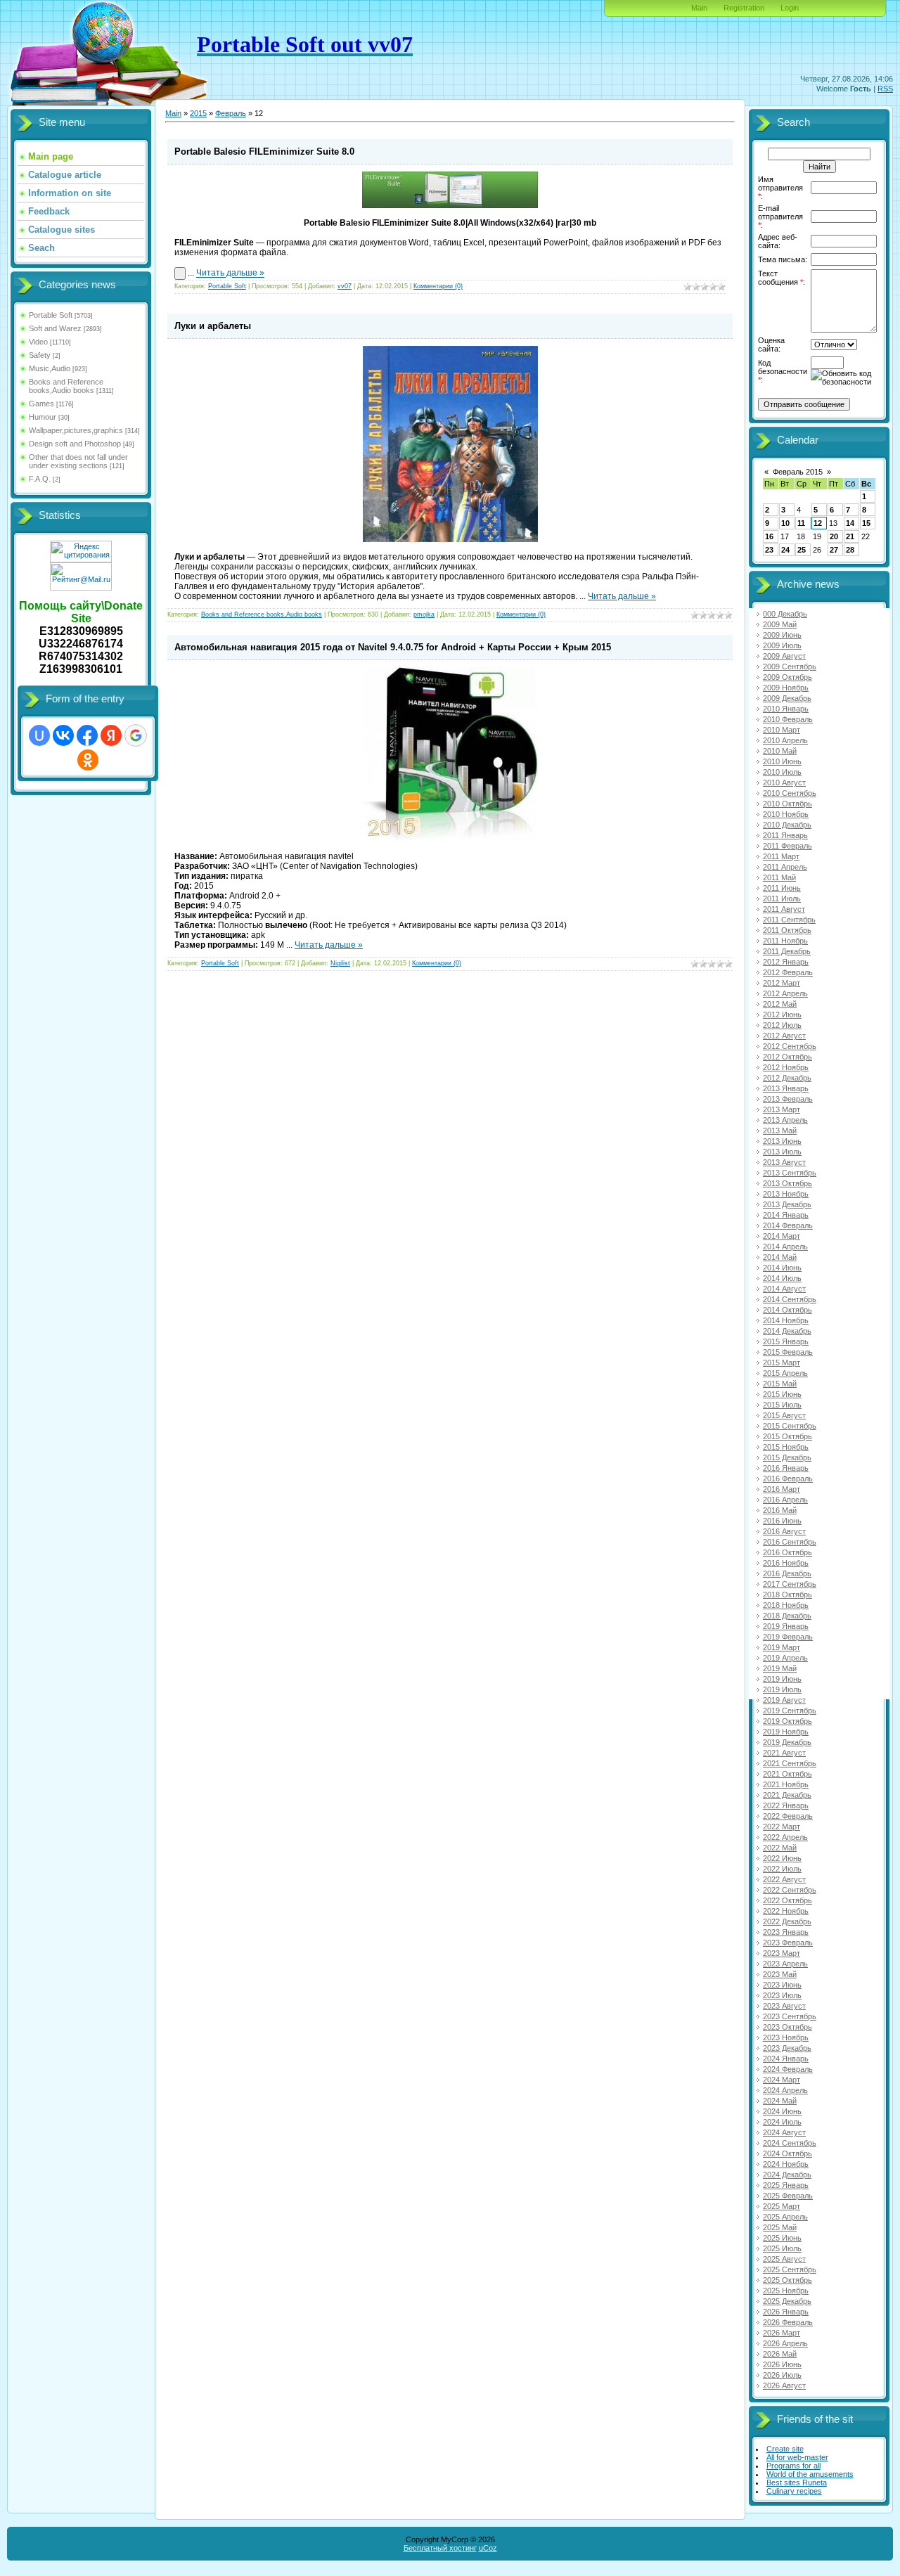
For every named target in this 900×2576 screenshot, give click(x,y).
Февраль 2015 (798, 472)
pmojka (424, 614)
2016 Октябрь (787, 1552)
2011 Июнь (782, 888)
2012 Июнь (782, 1015)
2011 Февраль (787, 846)
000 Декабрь (785, 614)
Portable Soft (51, 315)
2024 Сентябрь (790, 2143)
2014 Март (782, 1236)
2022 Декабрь (787, 1921)
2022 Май (780, 1848)
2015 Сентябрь (790, 1426)
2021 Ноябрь (786, 1784)
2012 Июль (782, 1025)
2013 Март (782, 1109)
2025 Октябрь (787, 2280)
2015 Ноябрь (786, 1447)
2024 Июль (782, 2122)
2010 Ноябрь (786, 814)
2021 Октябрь (787, 1774)
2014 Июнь (782, 1268)
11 (801, 523)
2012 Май (780, 1004)
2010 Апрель (785, 740)
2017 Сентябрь (790, 1584)
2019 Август (784, 1700)
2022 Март (782, 1827)
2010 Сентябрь (790, 793)
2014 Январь (786, 1215)
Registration (744, 8)
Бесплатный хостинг (440, 2548)
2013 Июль (782, 1152)
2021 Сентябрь (790, 1763)
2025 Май (780, 2227)
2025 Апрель (785, 2217)
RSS (885, 89)
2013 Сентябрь (790, 1173)
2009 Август (784, 656)
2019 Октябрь (787, 1721)
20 (834, 536)
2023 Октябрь (787, 2027)
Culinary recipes (794, 2491)
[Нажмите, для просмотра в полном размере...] (450, 205)
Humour (43, 417)
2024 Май (780, 2101)
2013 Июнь (782, 1141)
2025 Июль (782, 2248)
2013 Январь (786, 1088)
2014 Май (780, 1257)
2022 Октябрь (787, 1900)
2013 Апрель (785, 1120)
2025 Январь (786, 2185)
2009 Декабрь (787, 698)
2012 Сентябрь (790, 1046)
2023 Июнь (782, 1985)
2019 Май (780, 1668)
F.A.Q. (40, 479)
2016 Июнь (782, 1521)
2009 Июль (782, 645)
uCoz (488, 2548)
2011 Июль (782, 899)
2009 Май (780, 624)
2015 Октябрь (787, 1436)
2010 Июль (782, 772)
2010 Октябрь (787, 804)
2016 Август (784, 1531)
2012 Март (782, 983)
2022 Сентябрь (790, 1890)
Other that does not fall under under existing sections (78, 461)
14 (850, 523)
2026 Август (784, 2385)
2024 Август (784, 2132)
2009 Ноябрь (786, 688)
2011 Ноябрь (785, 941)
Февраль (231, 113)
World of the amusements (810, 2474)
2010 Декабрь (787, 825)
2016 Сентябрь (790, 1542)
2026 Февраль (788, 2322)
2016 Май (780, 1510)
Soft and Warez (55, 328)
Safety (40, 355)
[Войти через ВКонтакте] (63, 735)
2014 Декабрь (787, 1331)
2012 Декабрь (787, 1078)
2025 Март (782, 2206)
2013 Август (784, 1162)
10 (785, 523)
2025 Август (784, 2259)
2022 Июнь (782, 1858)
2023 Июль (782, 1995)
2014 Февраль (788, 1225)
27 (834, 550)
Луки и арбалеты (213, 326)
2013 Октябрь (787, 1183)
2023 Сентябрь (790, 2016)
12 (818, 523)
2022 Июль (782, 1869)
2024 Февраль (788, 2069)
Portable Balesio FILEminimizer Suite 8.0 (264, 152)
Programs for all (793, 2466)
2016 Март (782, 1489)
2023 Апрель (785, 1964)
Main (699, 8)
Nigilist (340, 963)
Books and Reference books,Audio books (66, 386)
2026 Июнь (782, 2364)
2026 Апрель (785, 2343)
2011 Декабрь (787, 951)
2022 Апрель (785, 1837)
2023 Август (784, 2006)
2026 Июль (782, 2375)
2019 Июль (782, 1689)
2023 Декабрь (787, 2048)
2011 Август (784, 909)
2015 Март (782, 1363)
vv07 (345, 286)
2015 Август (784, 1415)
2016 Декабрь (787, 1573)
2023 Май (780, 1974)
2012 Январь (786, 962)
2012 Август (784, 1036)
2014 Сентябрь (790, 1299)
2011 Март (781, 856)
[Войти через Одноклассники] (88, 760)
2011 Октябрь (787, 930)
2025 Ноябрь (786, 2291)
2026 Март (782, 2333)
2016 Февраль (788, 1479)
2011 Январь (785, 835)
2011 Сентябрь (789, 920)
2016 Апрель (785, 1500)
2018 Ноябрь (786, 1605)
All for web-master (797, 2457)
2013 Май (780, 1131)
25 (802, 550)
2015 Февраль (788, 1352)
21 (850, 536)
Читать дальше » (230, 273)
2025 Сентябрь (790, 2269)
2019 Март (782, 1647)
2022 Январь (786, 1805)
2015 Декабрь (787, 1457)
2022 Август (784, 1879)
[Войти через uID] (39, 735)
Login (790, 8)
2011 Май (779, 877)
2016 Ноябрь (786, 1563)
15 (866, 523)
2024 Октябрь (787, 2153)
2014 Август (784, 1289)
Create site (785, 2449)
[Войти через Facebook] (87, 735)
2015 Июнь (782, 1394)
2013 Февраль (788, 1099)
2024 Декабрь (787, 2175)
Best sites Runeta (797, 2482)
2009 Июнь (782, 635)
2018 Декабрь (787, 1616)
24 (785, 550)
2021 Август (784, 1753)
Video (38, 342)
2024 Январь (786, 2059)
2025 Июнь (782, 2238)
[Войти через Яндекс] (111, 735)
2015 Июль (782, 1405)
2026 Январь (786, 2312)
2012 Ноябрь (786, 1067)
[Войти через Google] (136, 735)
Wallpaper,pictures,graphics (76, 430)
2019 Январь (786, 1626)
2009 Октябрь (787, 677)
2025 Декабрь (787, 2301)
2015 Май (780, 1384)
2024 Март (782, 2080)
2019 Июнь (782, 1679)
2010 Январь (786, 709)
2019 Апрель (785, 1658)
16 (769, 536)
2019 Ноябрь (786, 1732)
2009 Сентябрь (790, 666)
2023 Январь (786, 1932)
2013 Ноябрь (786, 1194)
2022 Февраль (788, 1816)
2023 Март (782, 1953)
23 (769, 550)
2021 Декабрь (787, 1795)
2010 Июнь (782, 761)
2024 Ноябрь (786, 2164)
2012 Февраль (788, 972)
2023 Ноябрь (786, 2037)
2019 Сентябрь (790, 1711)
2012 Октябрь (787, 1057)
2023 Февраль (788, 1943)
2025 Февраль (788, 2196)
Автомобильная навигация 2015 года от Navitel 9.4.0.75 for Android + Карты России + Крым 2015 (393, 647)
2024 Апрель (785, 2090)
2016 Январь (786, 1468)
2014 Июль (782, 1278)
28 (850, 550)
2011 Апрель (785, 867)
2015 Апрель (785, 1373)
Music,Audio (50, 368)
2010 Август (784, 783)
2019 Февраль (788, 1637)
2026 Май (780, 2354)
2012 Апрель (785, 993)
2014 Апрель (785, 1247)
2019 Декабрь (787, 1742)
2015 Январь (786, 1341)
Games (41, 404)
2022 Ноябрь (786, 1911)
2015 (198, 113)
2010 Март (782, 730)
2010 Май (780, 751)
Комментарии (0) (438, 286)
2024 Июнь (782, 2111)
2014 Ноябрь (786, 1320)
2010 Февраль (788, 719)
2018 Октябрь (787, 1595)
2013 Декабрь (787, 1204)
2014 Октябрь (787, 1310)
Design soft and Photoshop (75, 444)
